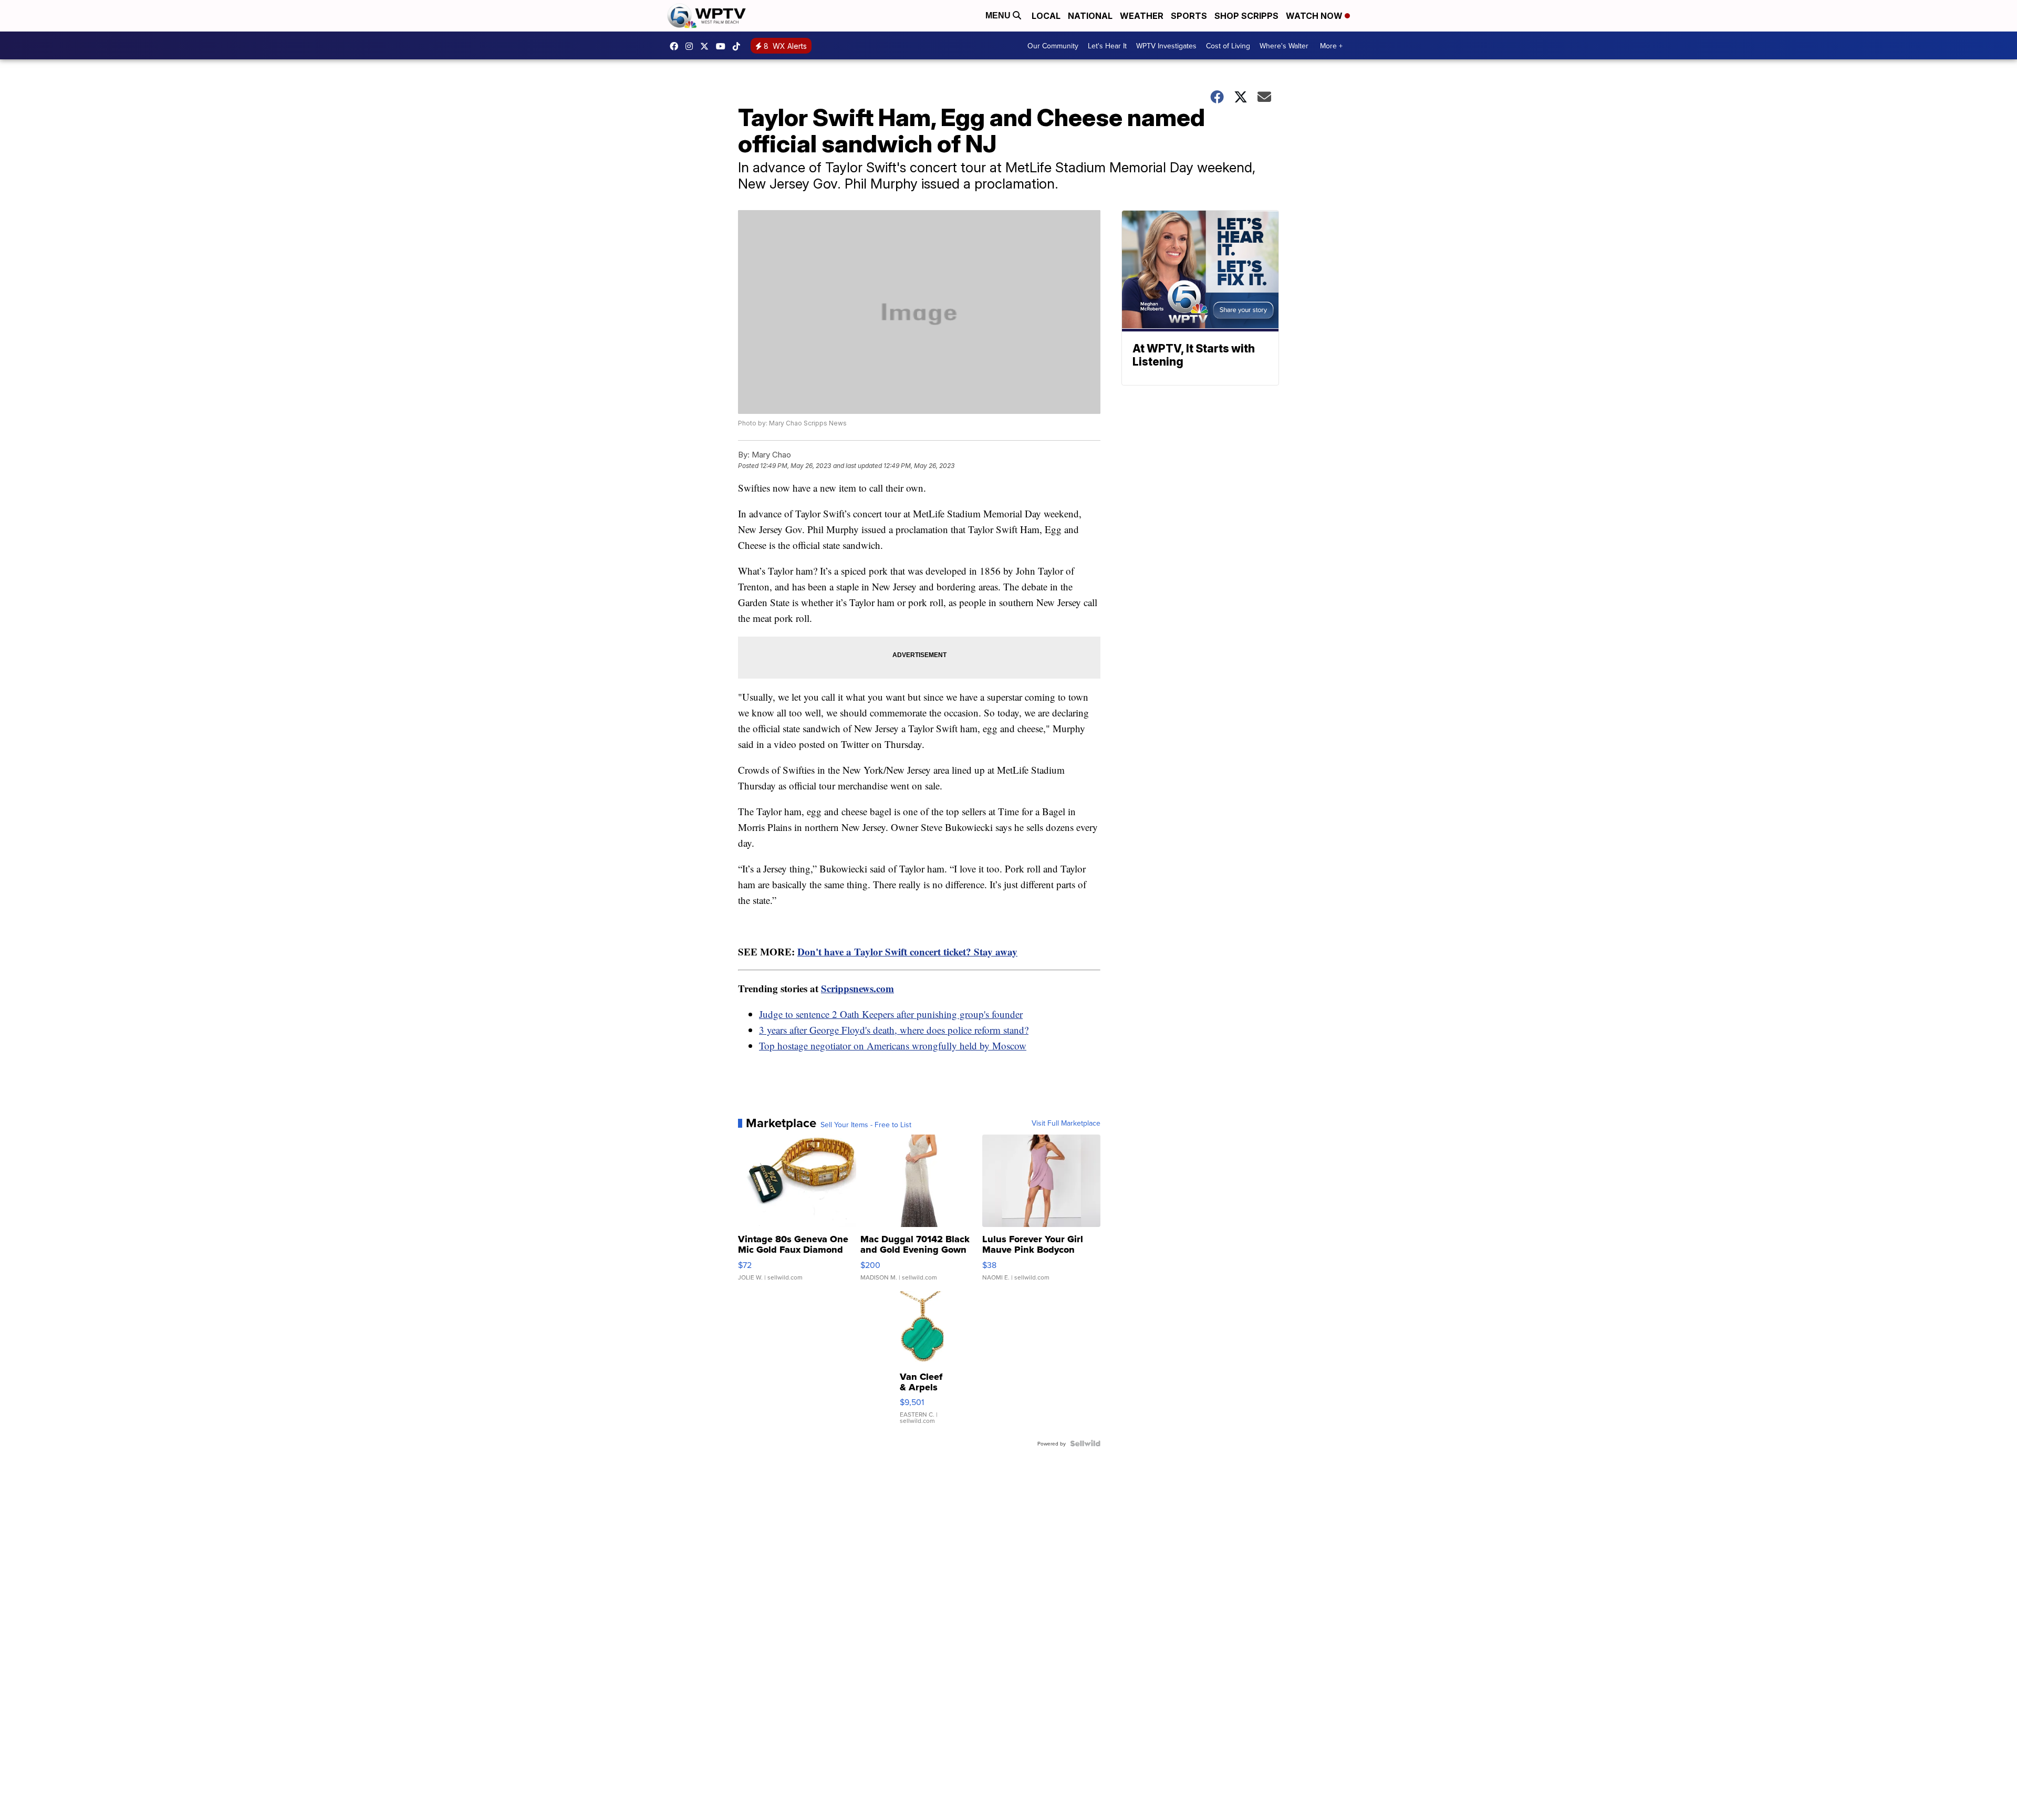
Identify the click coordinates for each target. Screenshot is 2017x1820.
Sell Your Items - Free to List (866, 1125)
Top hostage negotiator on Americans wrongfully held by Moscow (893, 1046)
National (1090, 16)
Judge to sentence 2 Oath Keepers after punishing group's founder (891, 1014)
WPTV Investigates (1166, 46)
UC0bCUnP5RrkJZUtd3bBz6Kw (723, 46)
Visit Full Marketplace (1066, 1123)
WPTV (707, 46)
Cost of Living (1228, 46)
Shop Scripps (1246, 16)
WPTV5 (677, 46)
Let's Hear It (1107, 46)
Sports (1189, 16)
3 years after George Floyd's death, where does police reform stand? (894, 1030)
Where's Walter (1284, 46)
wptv (692, 46)
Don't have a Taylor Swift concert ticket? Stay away (907, 951)
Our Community (1053, 46)
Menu (999, 15)
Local (1046, 16)
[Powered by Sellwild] (1085, 1443)
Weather (1142, 16)
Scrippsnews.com (857, 988)
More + (1331, 46)
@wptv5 (739, 46)
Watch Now (1315, 16)
